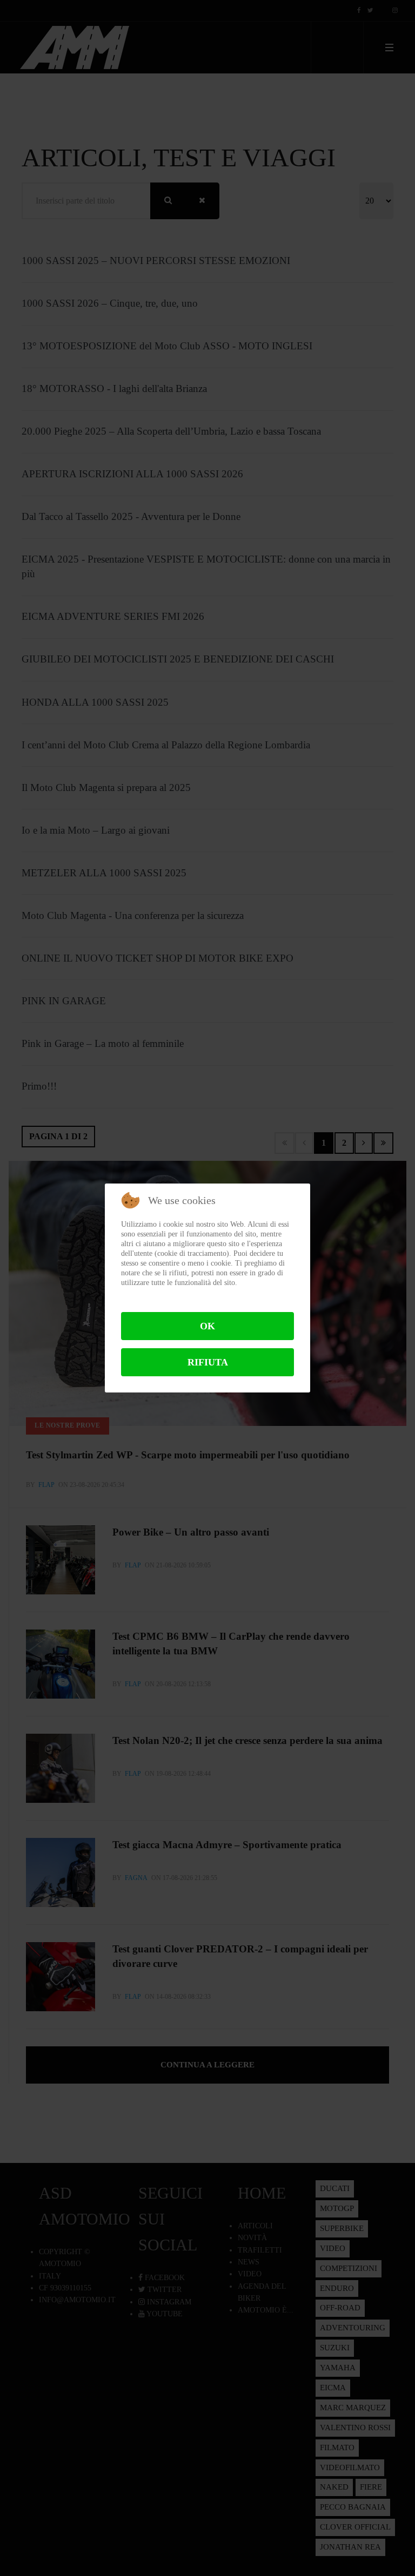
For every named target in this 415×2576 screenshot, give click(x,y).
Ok (207, 1326)
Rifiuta (208, 1362)
